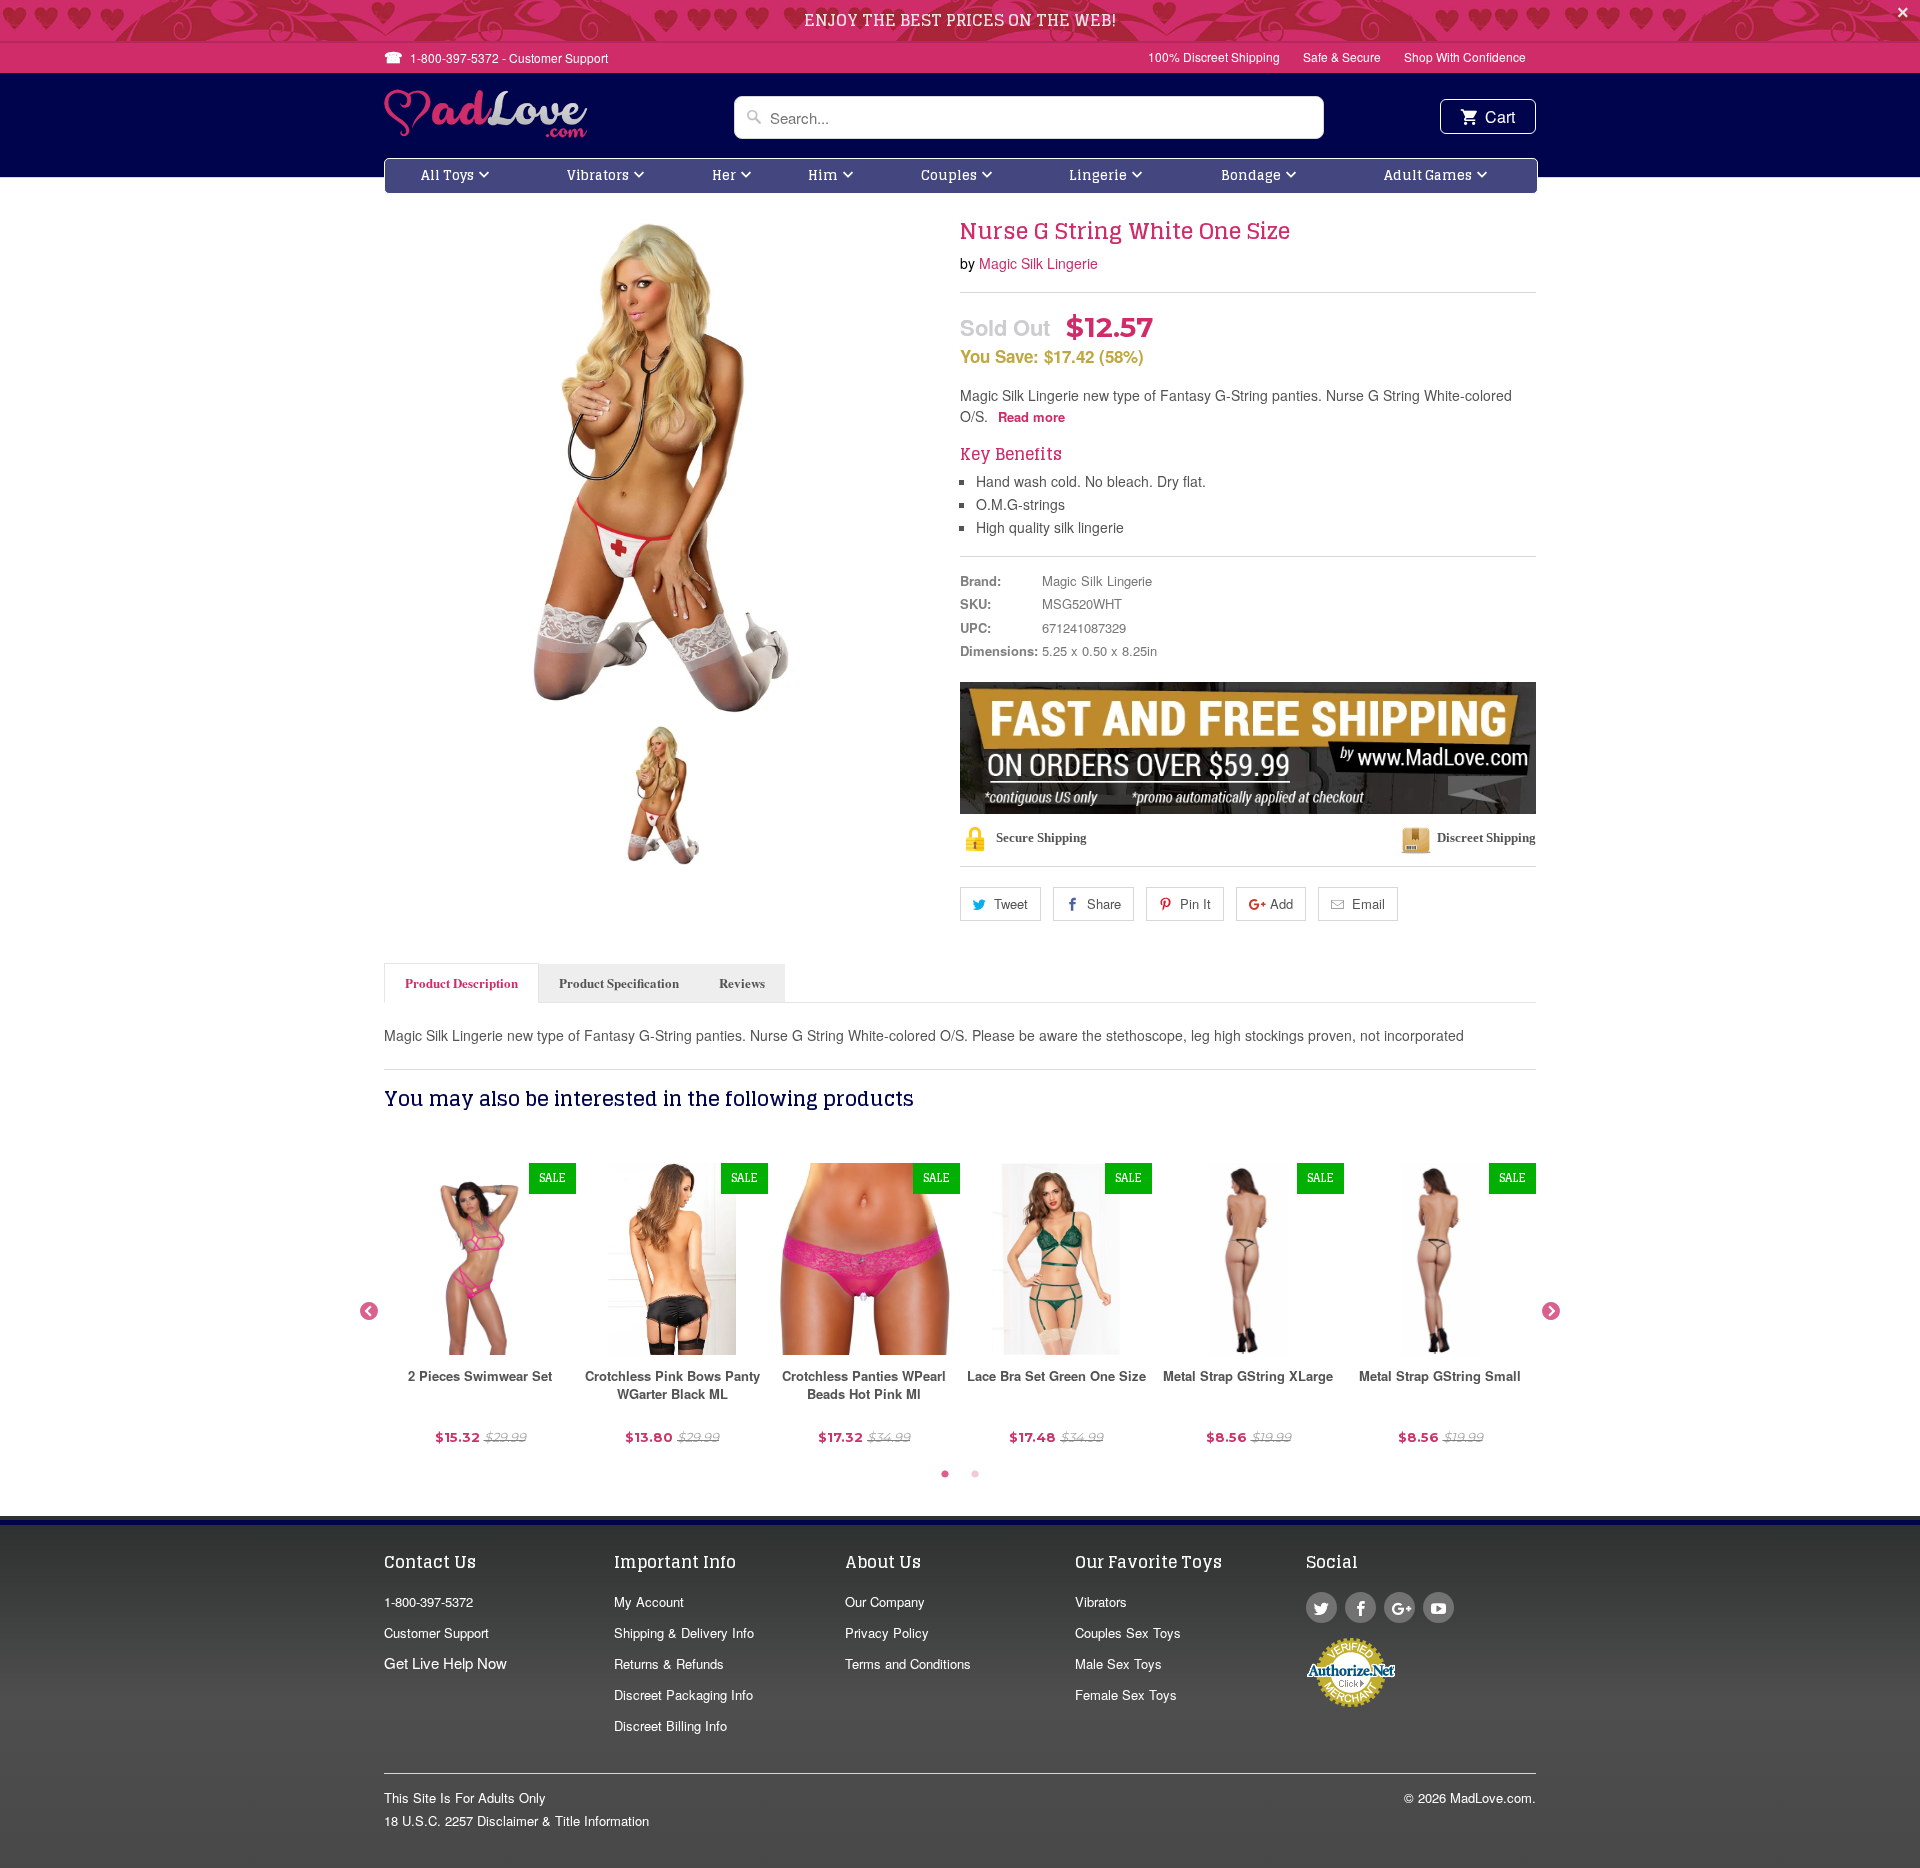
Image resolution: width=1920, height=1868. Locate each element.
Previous (369, 1312)
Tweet (1011, 903)
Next (1551, 1312)
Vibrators (598, 175)
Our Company (885, 1601)
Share (1104, 903)
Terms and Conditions (908, 1663)
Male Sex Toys (1118, 1663)
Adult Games (1428, 175)
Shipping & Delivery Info (684, 1632)
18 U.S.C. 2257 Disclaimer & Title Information (516, 1820)
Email (1368, 903)
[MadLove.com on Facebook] (1360, 1607)
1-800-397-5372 (428, 1601)
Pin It (1195, 903)
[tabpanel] (480, 1311)
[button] (1919, 1858)
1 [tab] (945, 1475)
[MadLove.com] (486, 131)
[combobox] (1029, 117)
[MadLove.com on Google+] (1399, 1607)
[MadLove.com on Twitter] (1321, 1607)
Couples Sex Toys (1128, 1632)
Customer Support (436, 1632)
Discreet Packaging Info (683, 1694)
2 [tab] (975, 1475)
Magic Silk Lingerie (1038, 263)
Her (724, 175)
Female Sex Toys (1126, 1694)
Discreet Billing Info (670, 1725)
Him (823, 175)
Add (1281, 903)
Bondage (1251, 175)
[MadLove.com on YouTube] (1438, 1607)
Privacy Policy (887, 1632)
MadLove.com (1491, 1797)
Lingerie (1098, 175)
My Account (649, 1601)
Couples (949, 175)
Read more (1031, 416)
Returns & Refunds (669, 1663)
